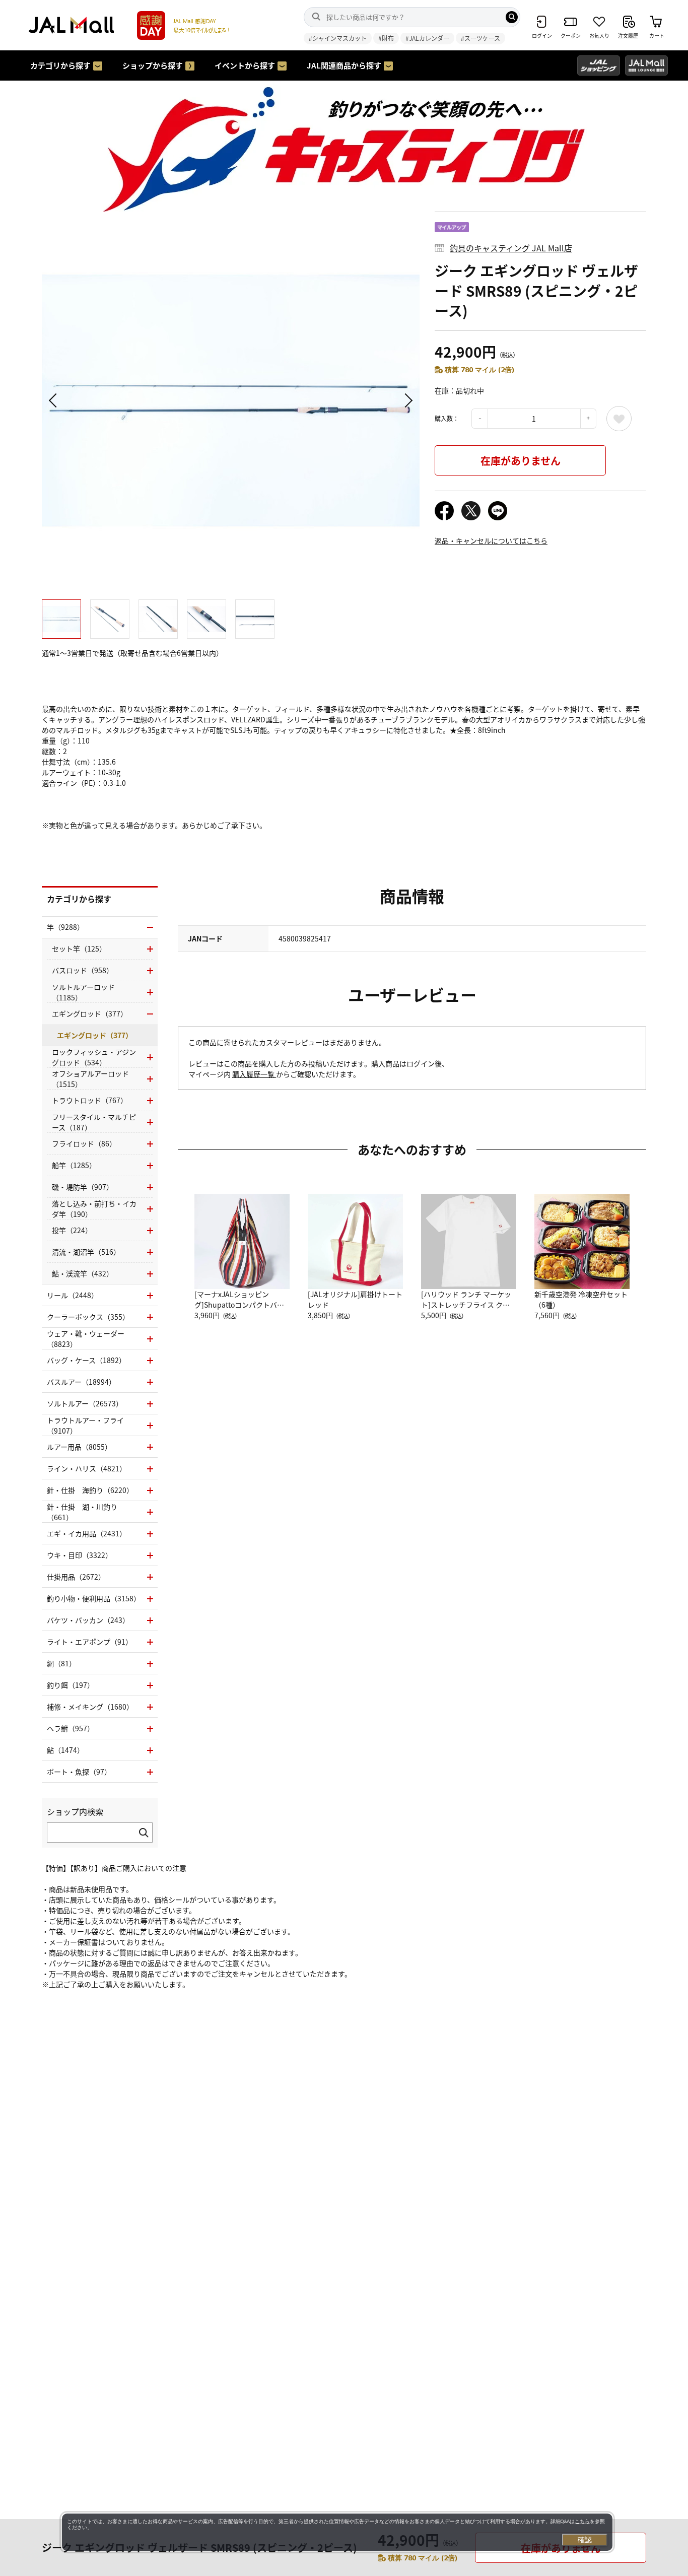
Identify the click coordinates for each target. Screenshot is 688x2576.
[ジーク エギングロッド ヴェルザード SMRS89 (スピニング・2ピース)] (231, 400)
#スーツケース (480, 38)
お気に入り (619, 419)
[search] (512, 17)
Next (407, 400)
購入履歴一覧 (254, 1074)
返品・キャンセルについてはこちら (491, 540)
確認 (585, 2540)
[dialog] (337, 2532)
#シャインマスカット (338, 38)
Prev (54, 400)
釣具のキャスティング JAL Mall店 (511, 248)
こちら (582, 2521)
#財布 (386, 38)
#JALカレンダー (427, 38)
